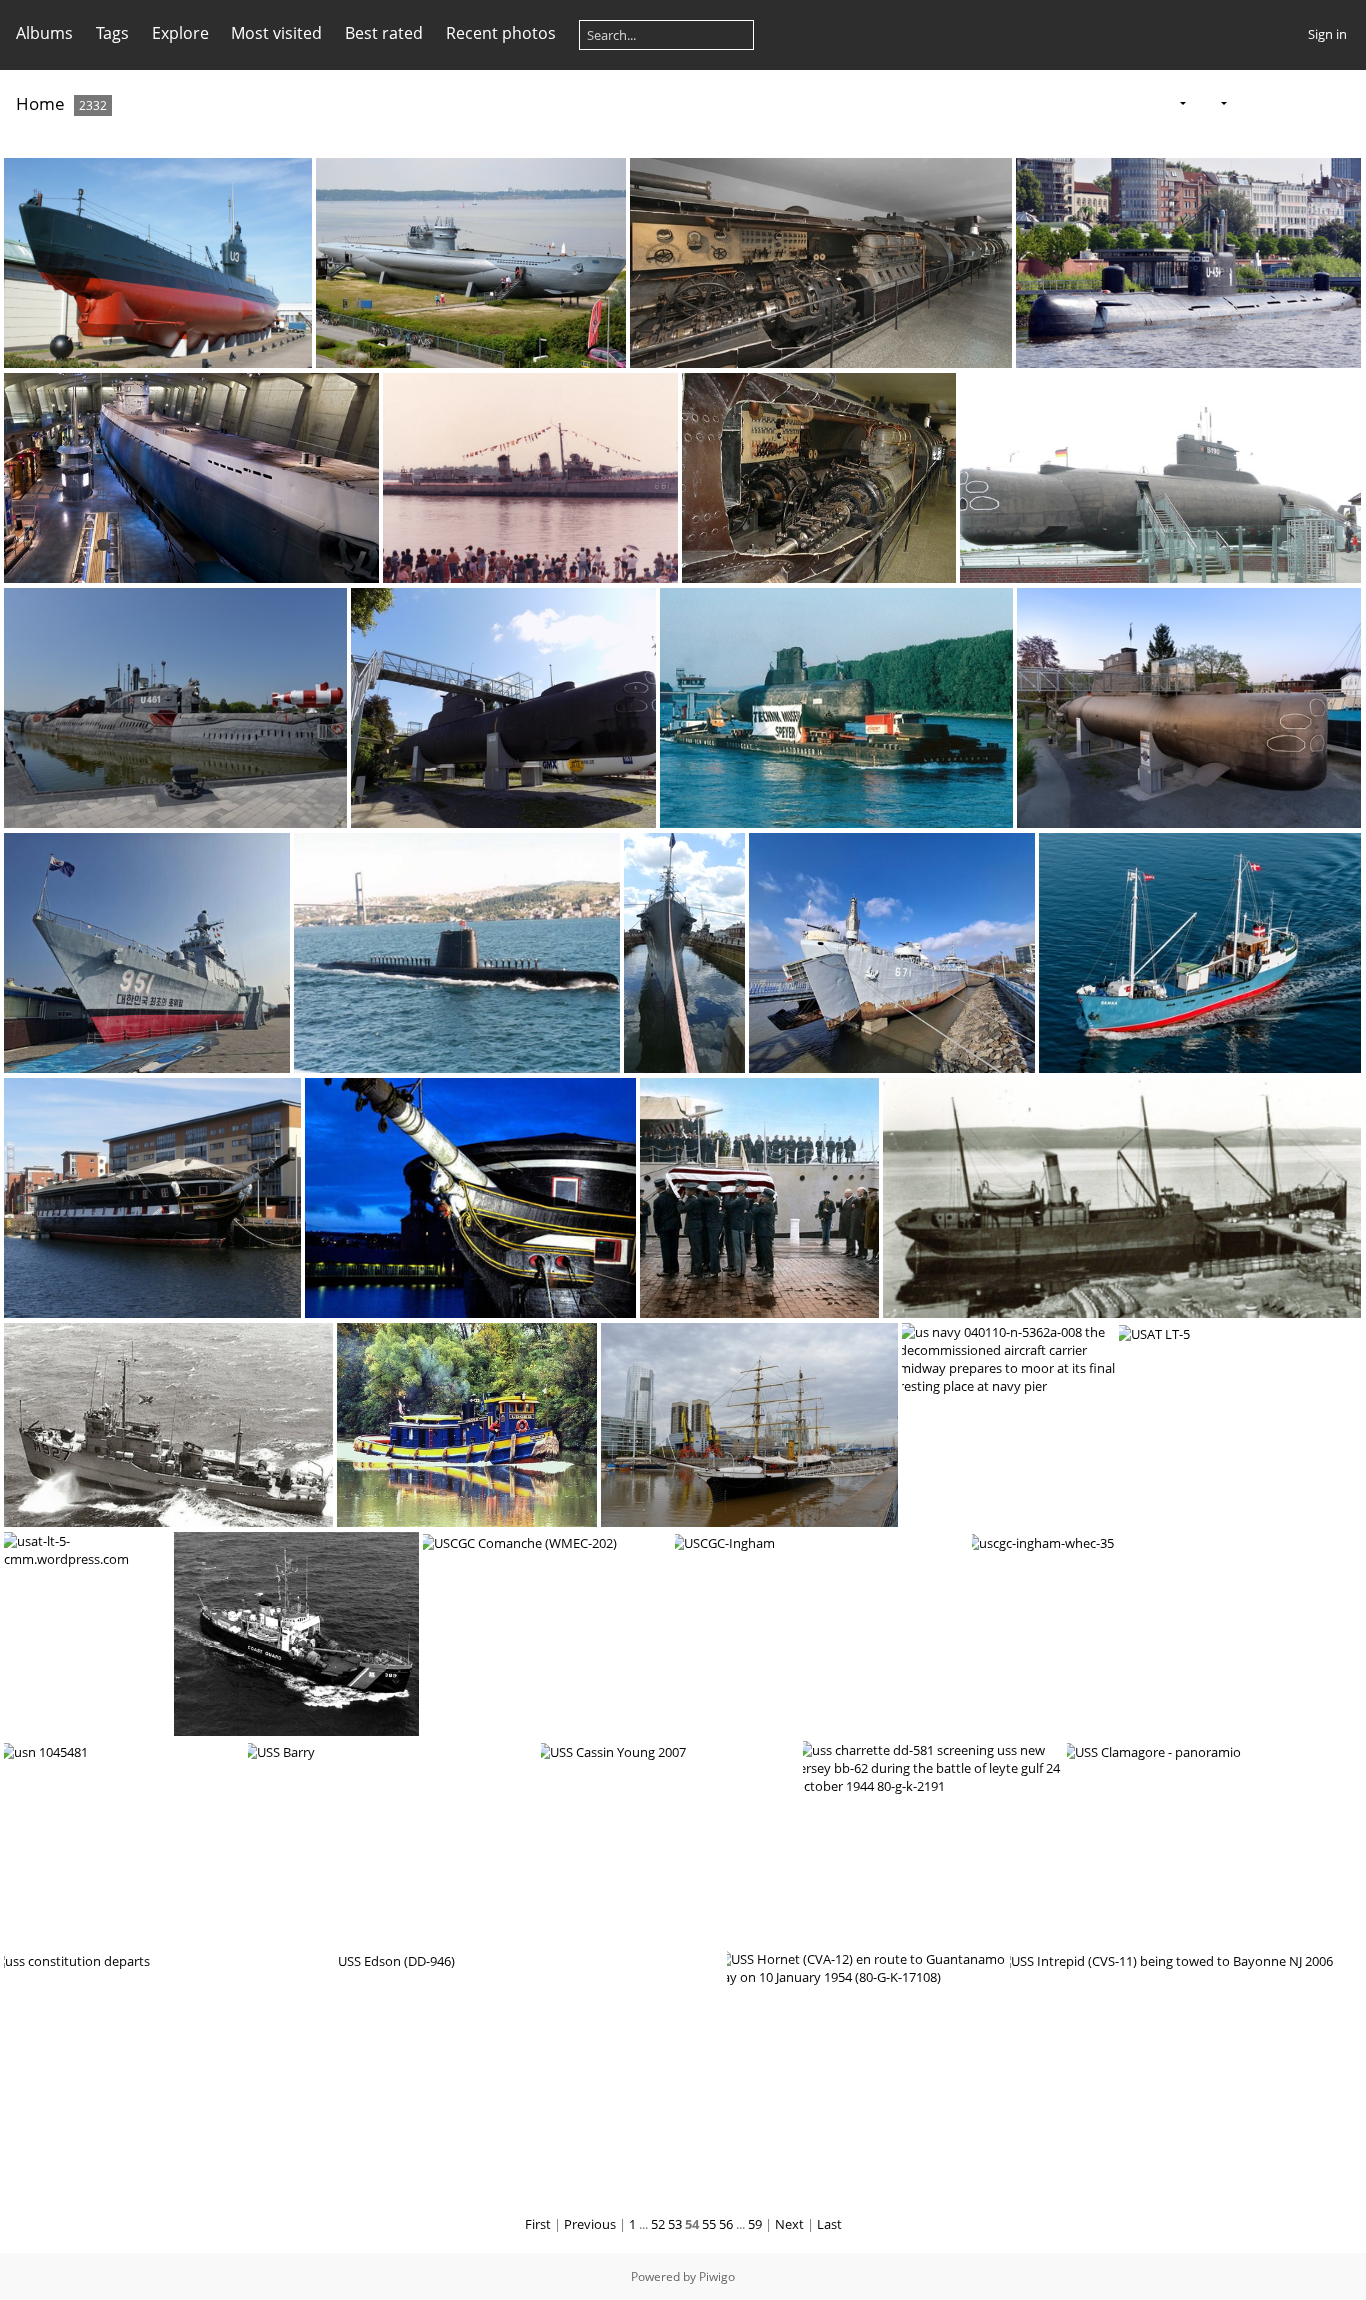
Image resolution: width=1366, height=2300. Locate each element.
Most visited (276, 33)
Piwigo (717, 2276)
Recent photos (501, 33)
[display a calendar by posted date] (1310, 102)
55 (709, 2224)
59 (755, 2224)
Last (829, 2224)
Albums (44, 33)
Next (789, 2224)
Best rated (384, 33)
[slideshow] (1247, 102)
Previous (590, 2224)
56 (726, 2224)
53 (675, 2224)
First (538, 2224)
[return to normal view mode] (1279, 102)
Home (40, 103)
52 (658, 2224)
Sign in (1327, 34)
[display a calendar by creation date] (1342, 102)
